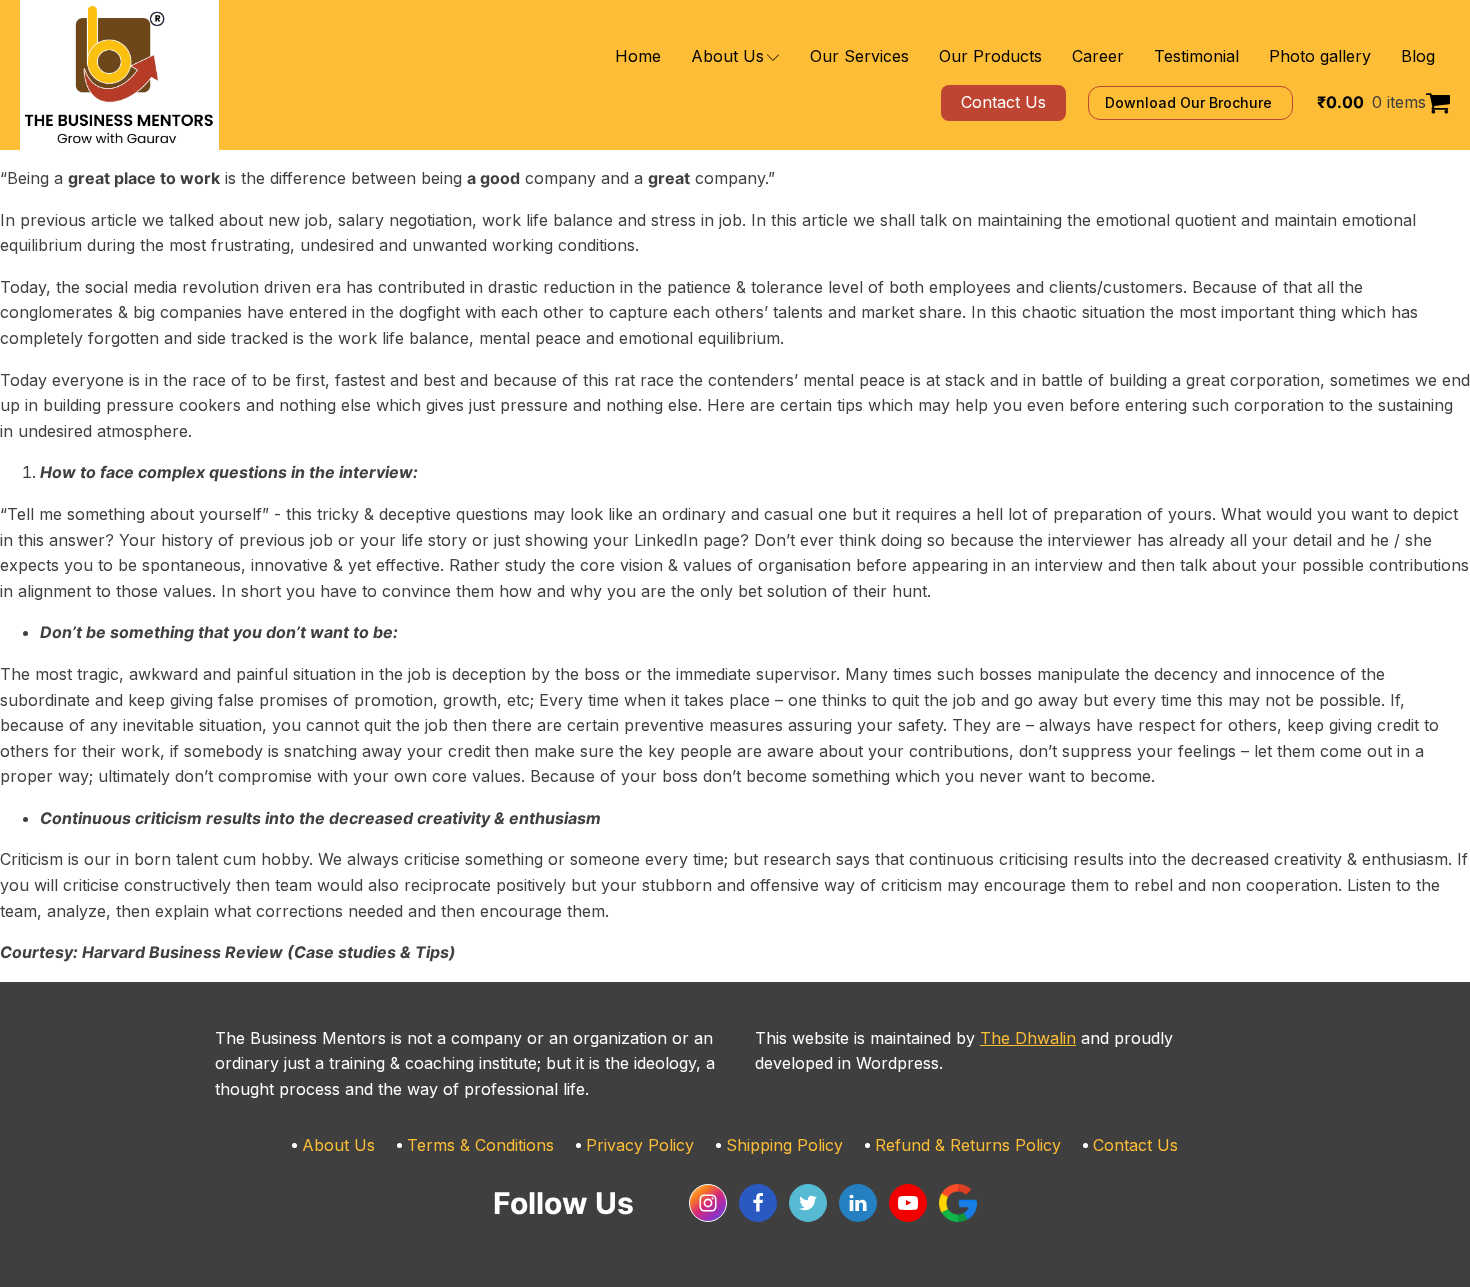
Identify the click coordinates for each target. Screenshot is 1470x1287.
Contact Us (1135, 1145)
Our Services (859, 56)
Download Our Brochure (1190, 102)
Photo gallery (1320, 56)
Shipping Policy (784, 1145)
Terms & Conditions (480, 1145)
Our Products (990, 56)
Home (638, 56)
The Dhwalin (1028, 1038)
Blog (1418, 56)
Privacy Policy (640, 1145)
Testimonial (1196, 56)
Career (1098, 56)
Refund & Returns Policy (968, 1145)
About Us (727, 56)
